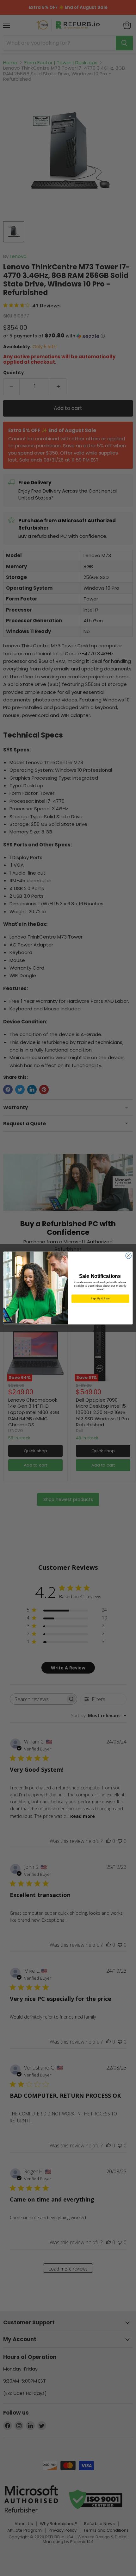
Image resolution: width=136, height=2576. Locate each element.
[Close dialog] (128, 1256)
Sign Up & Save (100, 1299)
